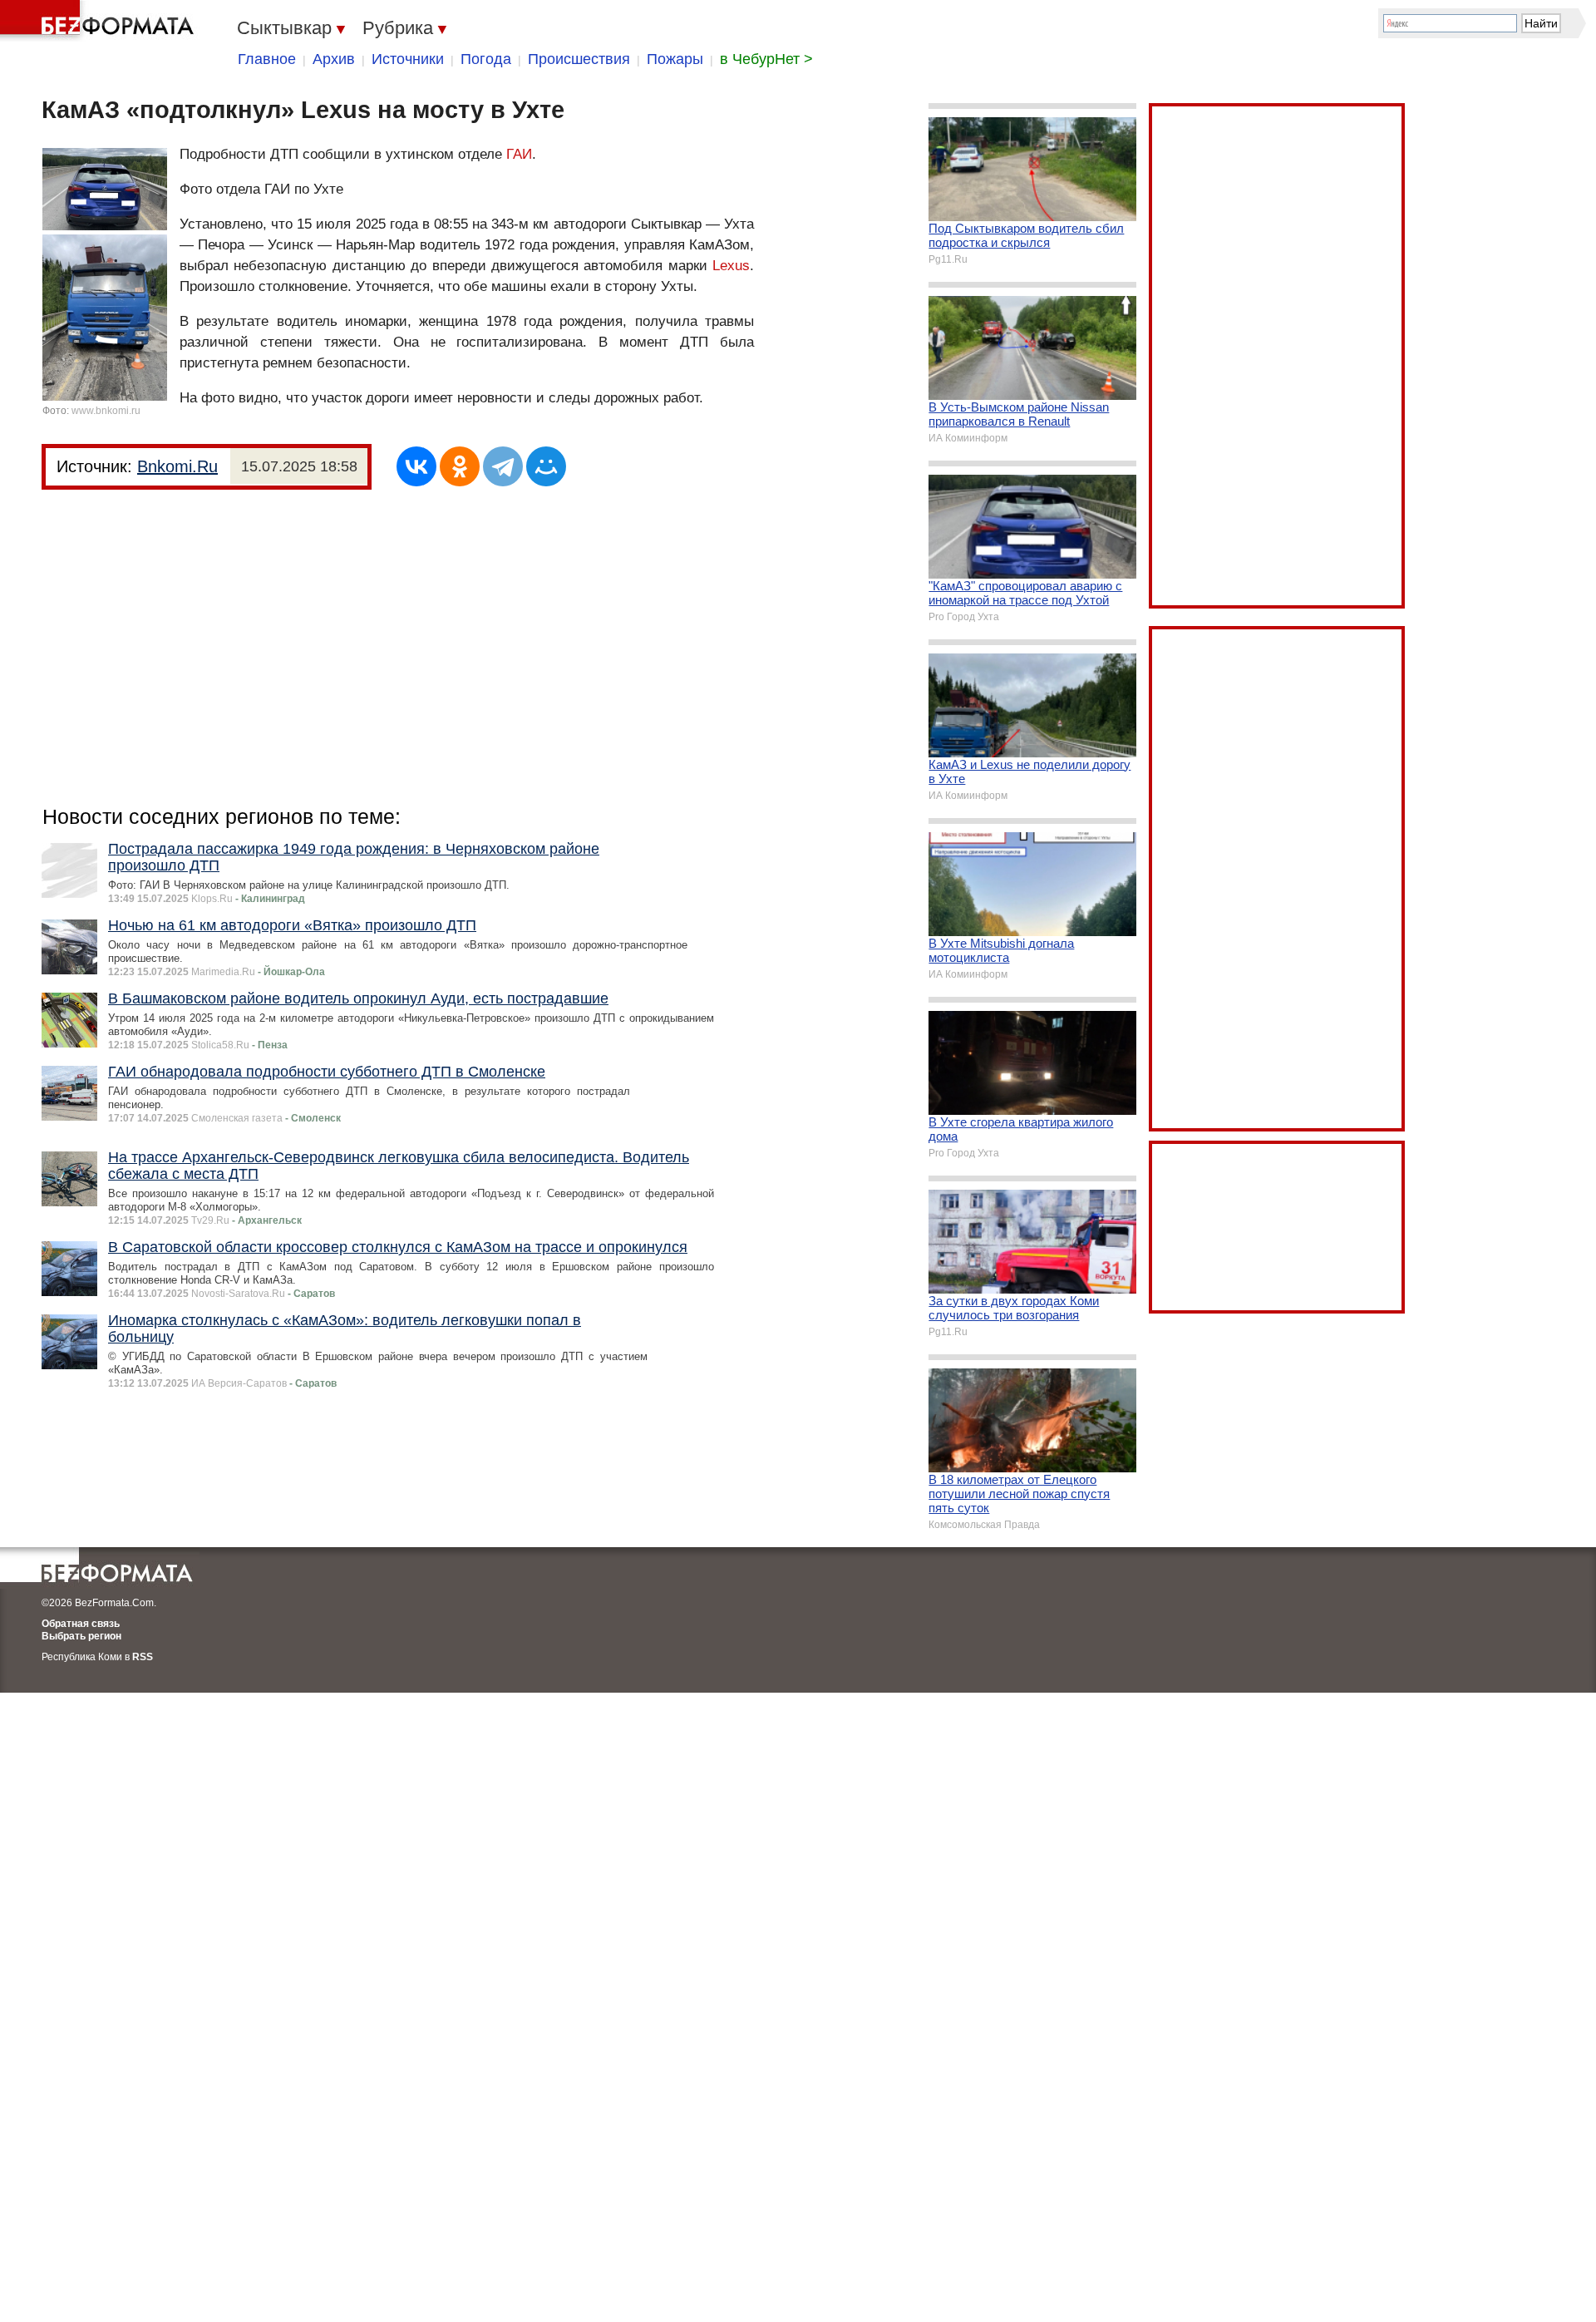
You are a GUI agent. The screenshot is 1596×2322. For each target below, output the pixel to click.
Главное (267, 59)
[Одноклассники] (460, 466)
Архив (334, 59)
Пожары (675, 59)
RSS (143, 1657)
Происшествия (579, 59)
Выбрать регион (81, 1636)
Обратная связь (81, 1624)
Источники (408, 59)
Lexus (731, 266)
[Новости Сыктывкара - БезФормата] (100, 21)
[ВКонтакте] (416, 466)
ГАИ (519, 154)
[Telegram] (503, 466)
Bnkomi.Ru (177, 466)
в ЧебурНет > (766, 59)
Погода (486, 59)
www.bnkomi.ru (106, 411)
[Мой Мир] (546, 466)
